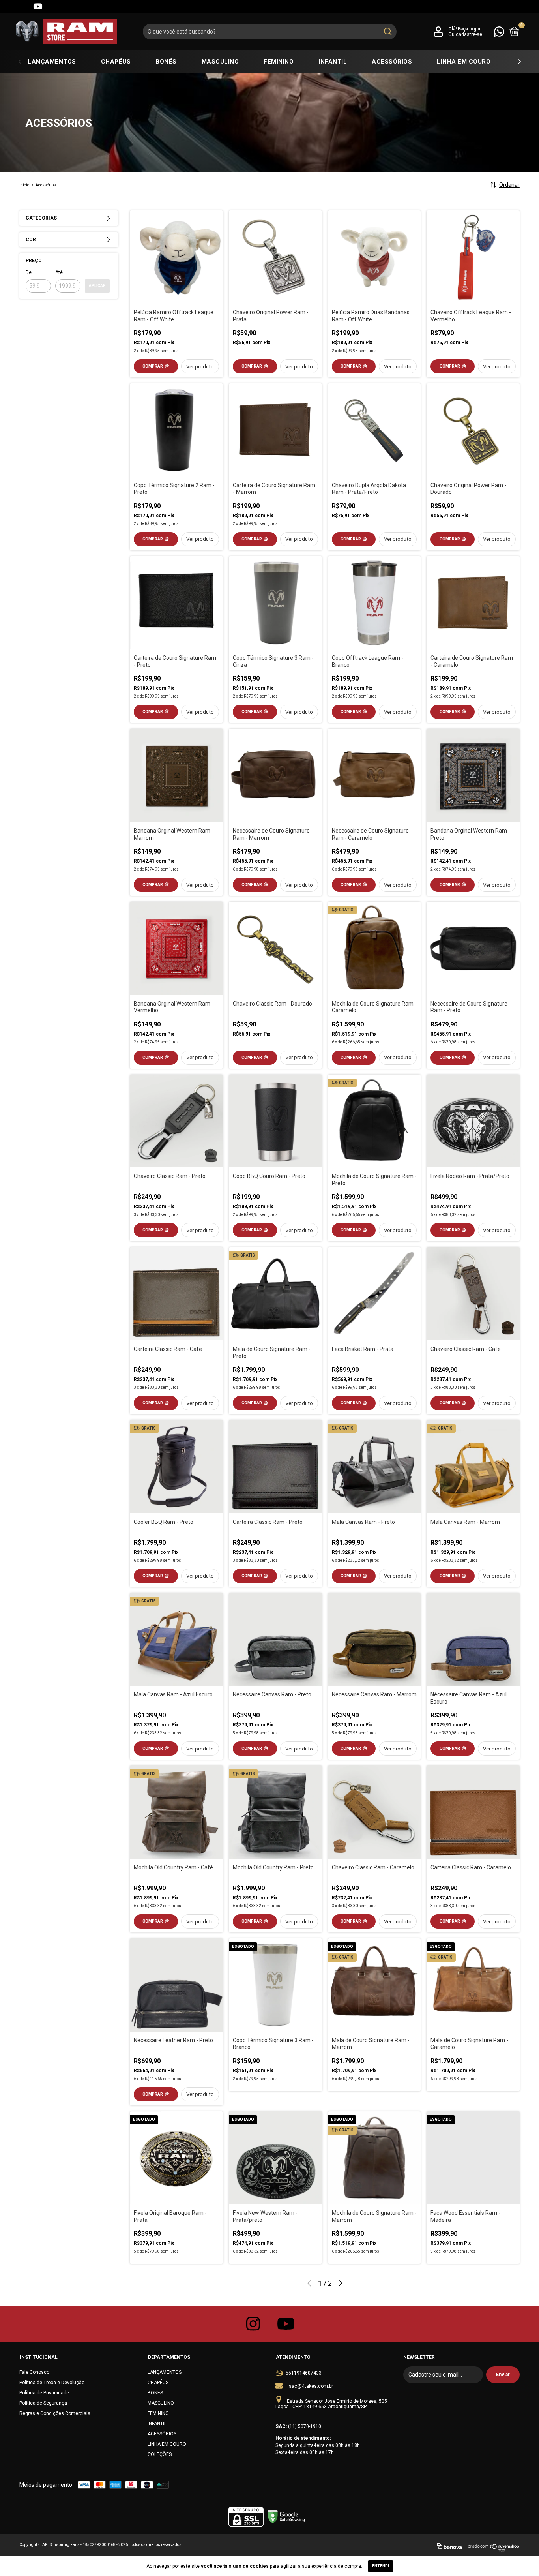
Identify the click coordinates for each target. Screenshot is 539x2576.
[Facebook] (24, 6)
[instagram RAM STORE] (253, 2324)
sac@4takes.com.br (311, 2386)
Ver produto (200, 367)
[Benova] (449, 2548)
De (29, 272)
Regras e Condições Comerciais (55, 2413)
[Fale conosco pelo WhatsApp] (499, 31)
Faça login (469, 29)
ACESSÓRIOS (392, 62)
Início (24, 185)
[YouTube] (38, 6)
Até (59, 272)
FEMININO (279, 62)
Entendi (381, 2566)
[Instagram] (9, 6)
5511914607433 (304, 2373)
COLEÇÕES (160, 2454)
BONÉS (166, 62)
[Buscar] (387, 32)
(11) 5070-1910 (305, 2426)
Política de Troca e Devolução (52, 2383)
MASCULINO (220, 62)
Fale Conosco (34, 2372)
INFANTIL (333, 62)
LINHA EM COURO (464, 62)
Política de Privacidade (44, 2393)
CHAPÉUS (116, 62)
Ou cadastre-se (465, 34)
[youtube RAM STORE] (286, 2324)
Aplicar (97, 286)
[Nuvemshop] (494, 2548)
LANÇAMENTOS (52, 62)
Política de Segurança (43, 2403)
